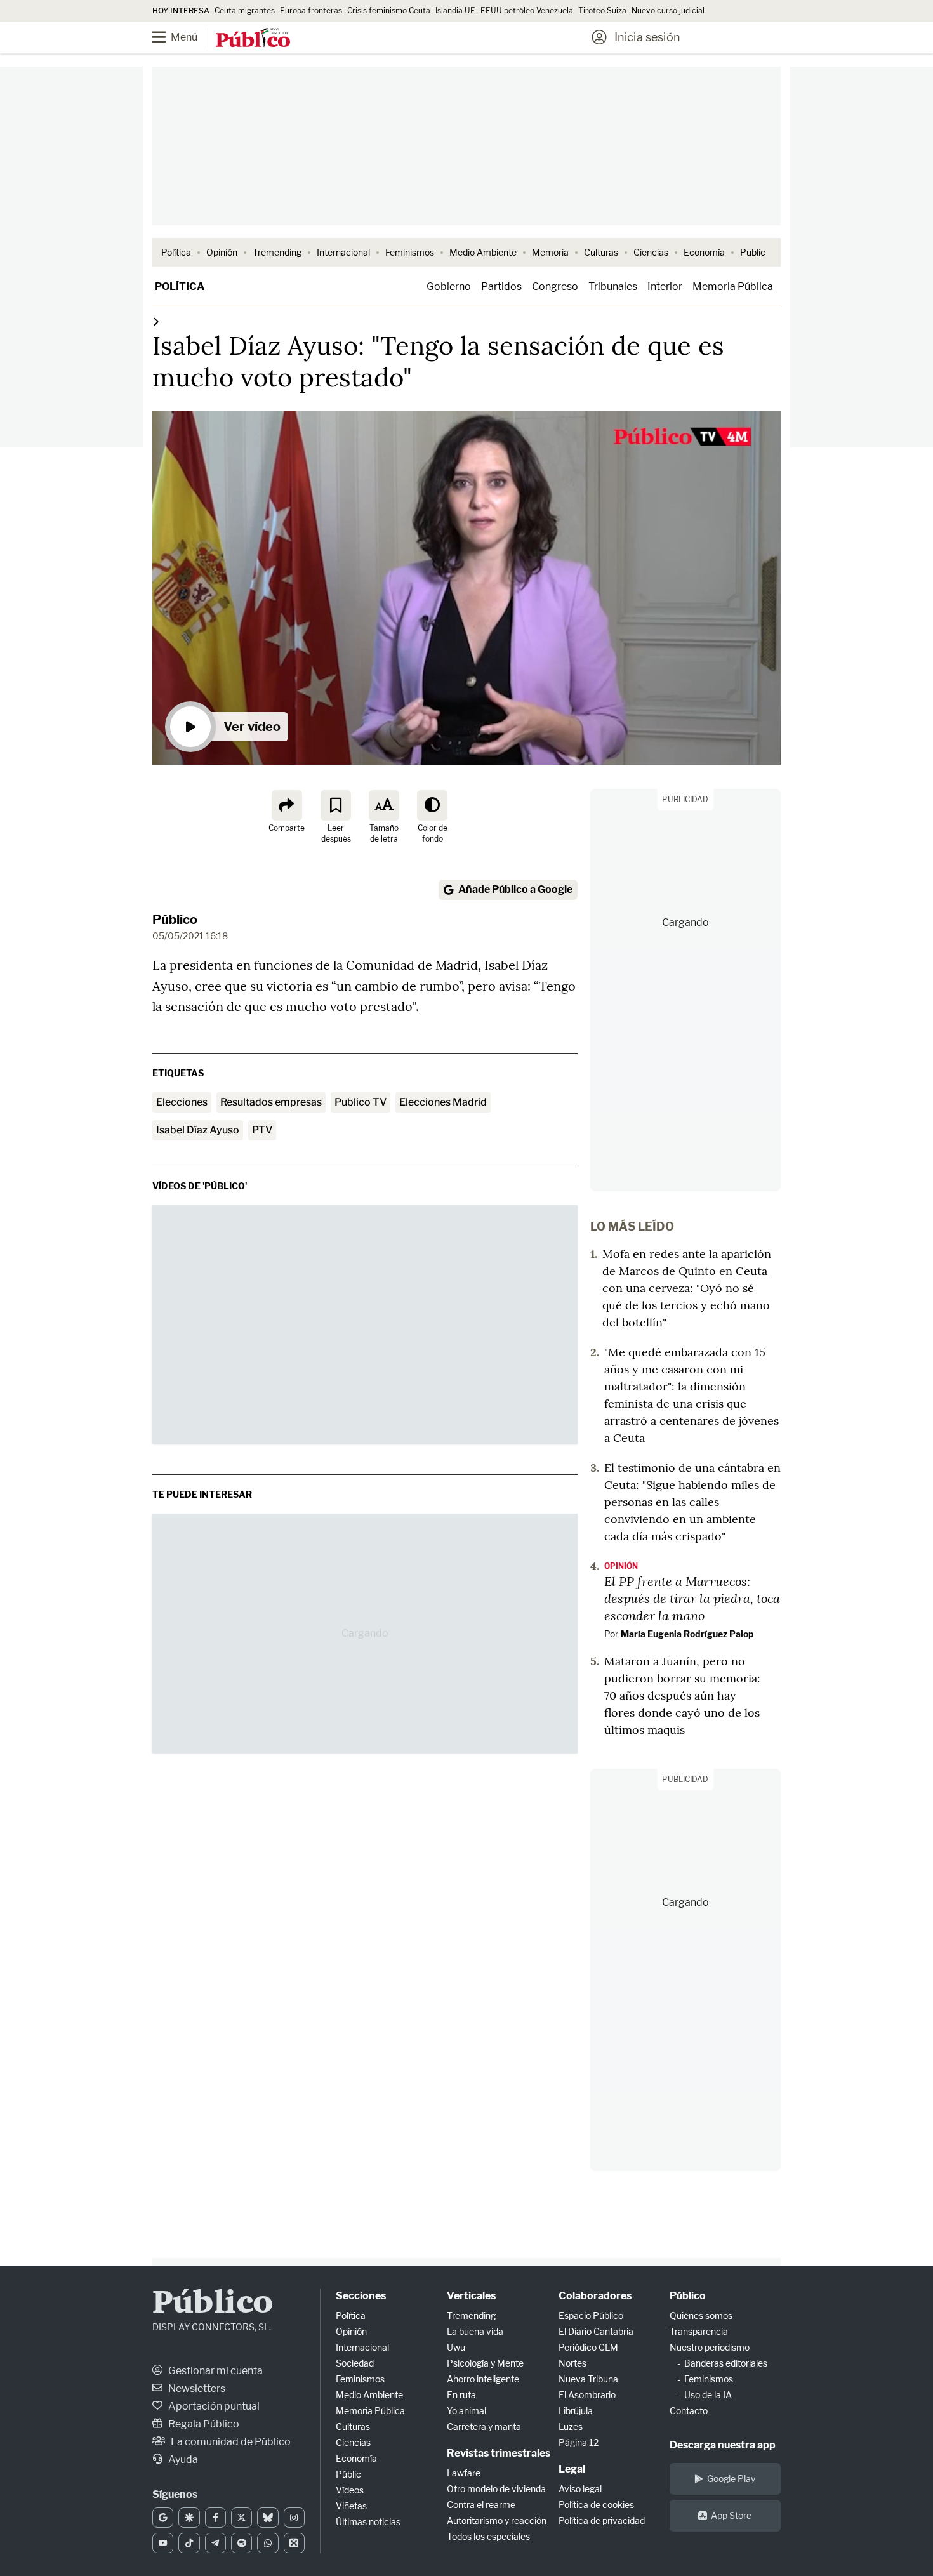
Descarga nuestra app (723, 2445)
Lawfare (464, 2473)
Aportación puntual (213, 2406)
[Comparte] (287, 805)
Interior (665, 287)
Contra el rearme (481, 2505)
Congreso (555, 287)
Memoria (550, 252)
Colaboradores (595, 2296)
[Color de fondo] (432, 805)
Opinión (222, 252)
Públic (348, 2474)
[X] (242, 2518)
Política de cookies (596, 2505)
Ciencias (651, 252)
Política (176, 252)
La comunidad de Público (230, 2442)
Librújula (576, 2411)
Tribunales (613, 287)
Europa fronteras (311, 10)
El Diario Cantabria (596, 2331)
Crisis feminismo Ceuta (389, 10)
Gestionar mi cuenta (215, 2371)
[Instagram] (294, 2518)
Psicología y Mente (485, 2363)
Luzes (571, 2427)
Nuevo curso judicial (668, 10)
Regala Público (203, 2424)
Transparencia (699, 2331)
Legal (572, 2469)
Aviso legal (580, 2489)
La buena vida (475, 2331)
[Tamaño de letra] (384, 805)
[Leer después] (336, 805)
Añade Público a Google (515, 889)
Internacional (343, 252)
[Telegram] (215, 2543)
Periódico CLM (588, 2347)
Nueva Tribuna (588, 2379)
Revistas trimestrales (499, 2453)
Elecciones (182, 1102)
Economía (704, 252)
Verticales (471, 2296)
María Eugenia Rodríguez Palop (687, 1634)
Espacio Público (591, 2315)
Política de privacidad (602, 2520)
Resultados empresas (271, 1102)
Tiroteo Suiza (602, 10)
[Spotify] (242, 2543)
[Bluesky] (268, 2518)
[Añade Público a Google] (163, 2518)
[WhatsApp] (268, 2543)
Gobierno (449, 287)
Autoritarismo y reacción (497, 2520)
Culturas (601, 252)
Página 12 (579, 2442)
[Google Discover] (189, 2518)
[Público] (253, 39)
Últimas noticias (368, 2522)
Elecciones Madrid (443, 1102)
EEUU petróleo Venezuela (527, 10)
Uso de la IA (708, 2395)
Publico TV (361, 1102)
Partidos (501, 287)
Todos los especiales (488, 2536)
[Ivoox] (294, 2543)
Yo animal (466, 2411)
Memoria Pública (733, 287)
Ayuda (182, 2460)
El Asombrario (587, 2395)
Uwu (456, 2347)
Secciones (361, 2296)
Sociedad (355, 2363)
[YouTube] (163, 2543)
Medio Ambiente (483, 252)
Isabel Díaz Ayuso (198, 1130)
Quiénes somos (701, 2315)
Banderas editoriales (726, 2363)
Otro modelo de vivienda (496, 2489)
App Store (731, 2515)
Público (175, 920)
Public (753, 252)
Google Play (731, 2479)
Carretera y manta (484, 2427)
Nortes (572, 2363)
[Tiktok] (189, 2543)
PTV (262, 1130)
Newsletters (196, 2388)
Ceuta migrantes (245, 10)
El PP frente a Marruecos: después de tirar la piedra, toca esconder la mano (692, 1598)
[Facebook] (215, 2518)
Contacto (689, 2411)
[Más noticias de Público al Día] (156, 321)
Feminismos (410, 252)
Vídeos (350, 2490)
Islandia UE (455, 10)
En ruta (461, 2395)
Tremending (277, 252)
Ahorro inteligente (483, 2379)
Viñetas (351, 2506)
